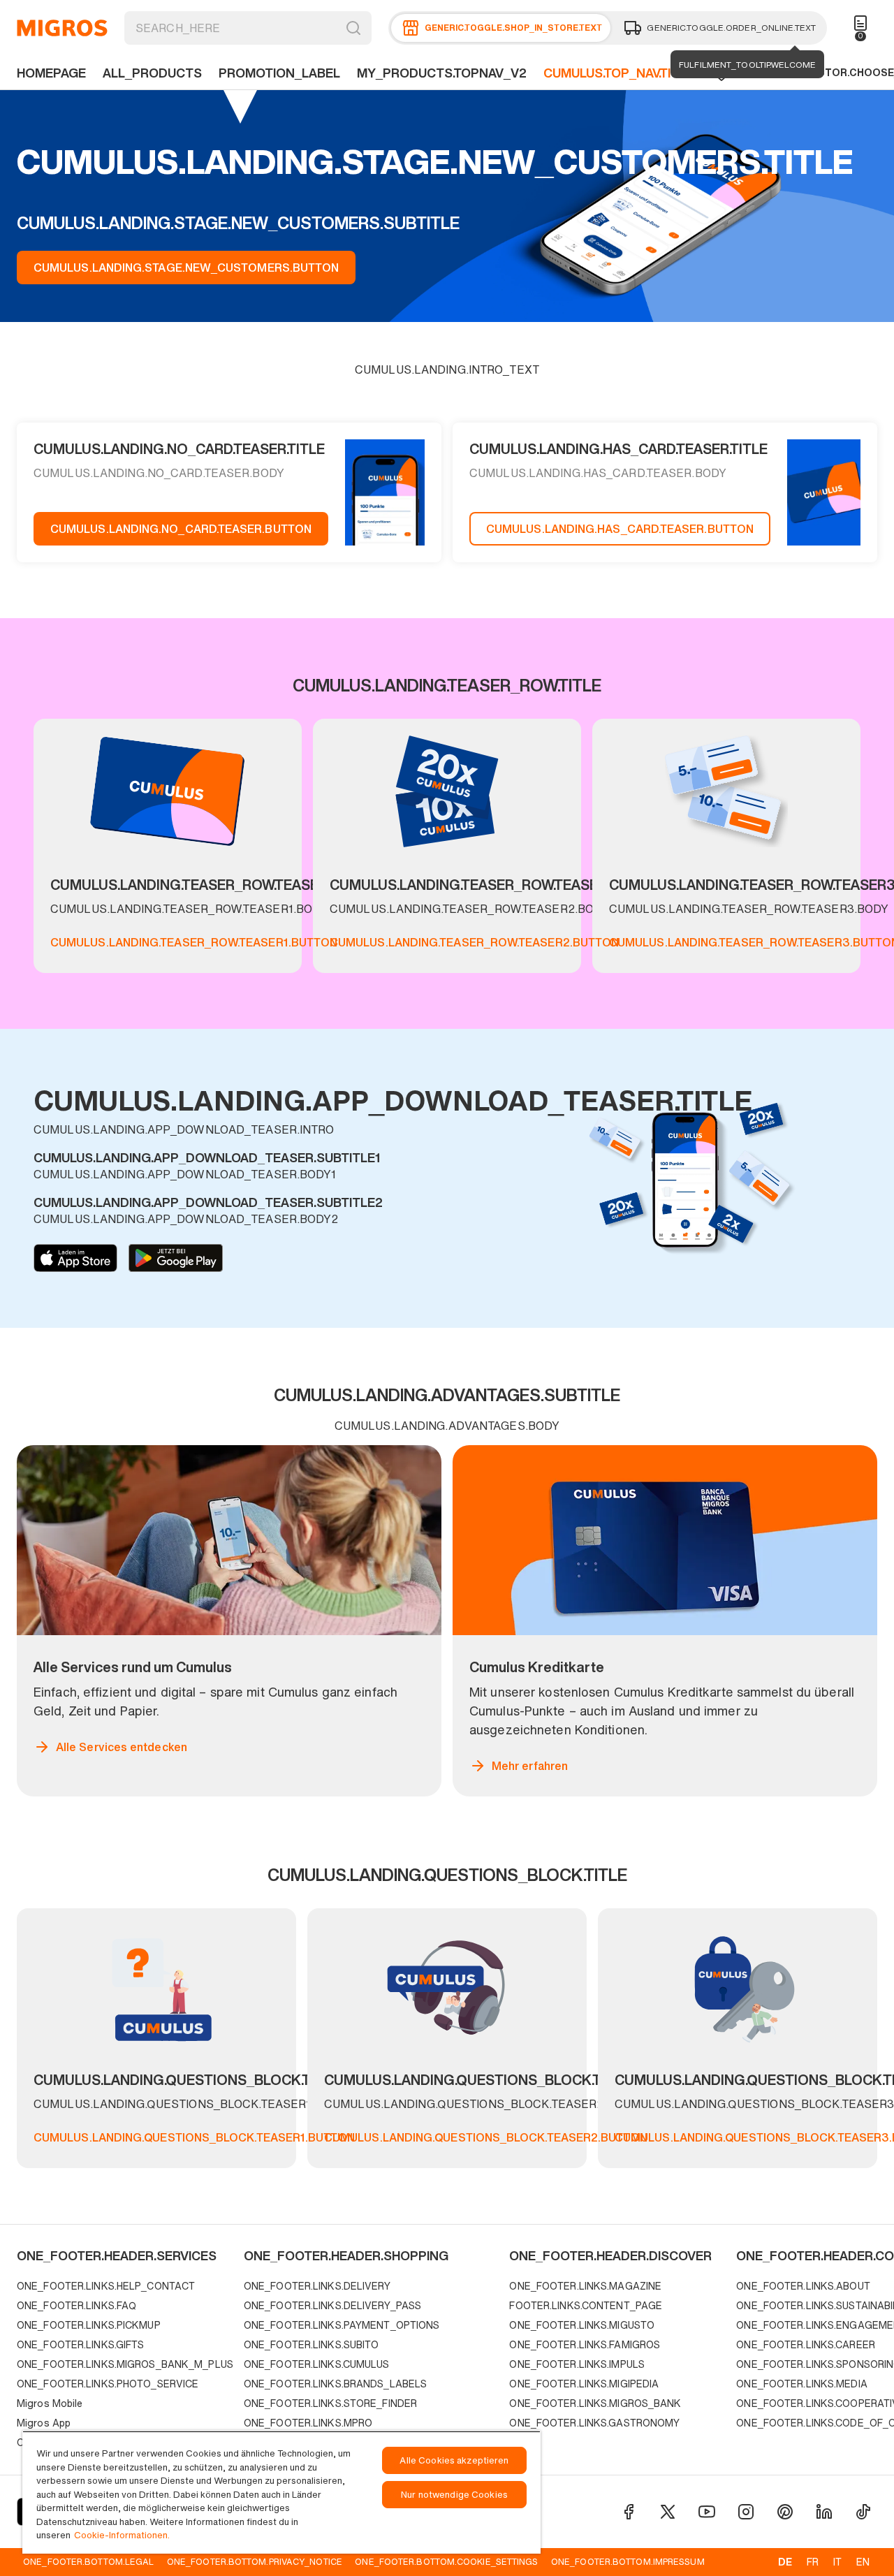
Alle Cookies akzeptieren (454, 2460)
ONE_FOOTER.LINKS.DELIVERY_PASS (332, 2305)
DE (785, 2562)
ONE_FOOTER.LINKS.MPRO (308, 2423)
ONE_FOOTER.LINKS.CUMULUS (317, 2364)
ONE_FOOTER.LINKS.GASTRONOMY (594, 2423)
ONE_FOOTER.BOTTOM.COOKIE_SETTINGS (446, 2561)
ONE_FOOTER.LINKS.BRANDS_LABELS (335, 2384)
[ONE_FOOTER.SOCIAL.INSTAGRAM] (746, 2512)
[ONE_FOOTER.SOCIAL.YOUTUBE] (707, 2512)
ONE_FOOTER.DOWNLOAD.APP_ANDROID (176, 1258)
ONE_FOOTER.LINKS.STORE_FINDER (330, 2403)
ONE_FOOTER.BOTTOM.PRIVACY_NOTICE (255, 2561)
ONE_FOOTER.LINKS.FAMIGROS (585, 2344)
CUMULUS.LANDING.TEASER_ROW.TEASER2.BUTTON (474, 942)
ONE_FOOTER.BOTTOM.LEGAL (88, 2561)
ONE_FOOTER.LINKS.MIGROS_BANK (595, 2403)
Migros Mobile (50, 2403)
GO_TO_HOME (62, 28)
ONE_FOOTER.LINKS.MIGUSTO (582, 2325)
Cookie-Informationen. (122, 2535)
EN (863, 2562)
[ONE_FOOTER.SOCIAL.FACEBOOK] (629, 2512)
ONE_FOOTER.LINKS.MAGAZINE (585, 2286)
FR (813, 2562)
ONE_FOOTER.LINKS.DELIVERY (317, 2286)
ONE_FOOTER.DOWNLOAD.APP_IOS (75, 1258)
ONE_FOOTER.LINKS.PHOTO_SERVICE (108, 2384)
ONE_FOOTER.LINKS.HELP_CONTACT (106, 2286)
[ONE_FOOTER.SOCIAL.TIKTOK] (863, 2512)
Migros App (44, 2423)
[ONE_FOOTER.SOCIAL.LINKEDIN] (824, 2512)
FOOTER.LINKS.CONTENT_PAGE (586, 2305)
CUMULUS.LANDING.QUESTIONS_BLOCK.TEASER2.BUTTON (486, 2137)
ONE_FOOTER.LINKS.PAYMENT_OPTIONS (342, 2325)
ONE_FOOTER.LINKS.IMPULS (577, 2364)
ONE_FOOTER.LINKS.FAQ (76, 2305)
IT (837, 2562)
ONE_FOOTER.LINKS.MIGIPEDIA (584, 2384)
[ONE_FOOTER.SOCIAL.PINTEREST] (785, 2512)
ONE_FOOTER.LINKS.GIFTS (80, 2344)
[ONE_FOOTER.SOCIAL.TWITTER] (668, 2512)
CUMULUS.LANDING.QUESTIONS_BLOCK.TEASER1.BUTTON (194, 2137)
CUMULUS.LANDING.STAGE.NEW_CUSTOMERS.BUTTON (186, 268)
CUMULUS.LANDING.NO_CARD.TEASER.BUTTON (181, 529)
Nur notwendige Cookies (454, 2495)
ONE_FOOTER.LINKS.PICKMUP (89, 2325)
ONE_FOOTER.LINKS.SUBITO (312, 2344)
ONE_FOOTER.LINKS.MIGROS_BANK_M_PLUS (125, 2364)
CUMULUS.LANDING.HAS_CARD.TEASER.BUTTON (620, 529)
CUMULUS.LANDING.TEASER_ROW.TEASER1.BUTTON (194, 942)
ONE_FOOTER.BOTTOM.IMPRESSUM (628, 2561)
